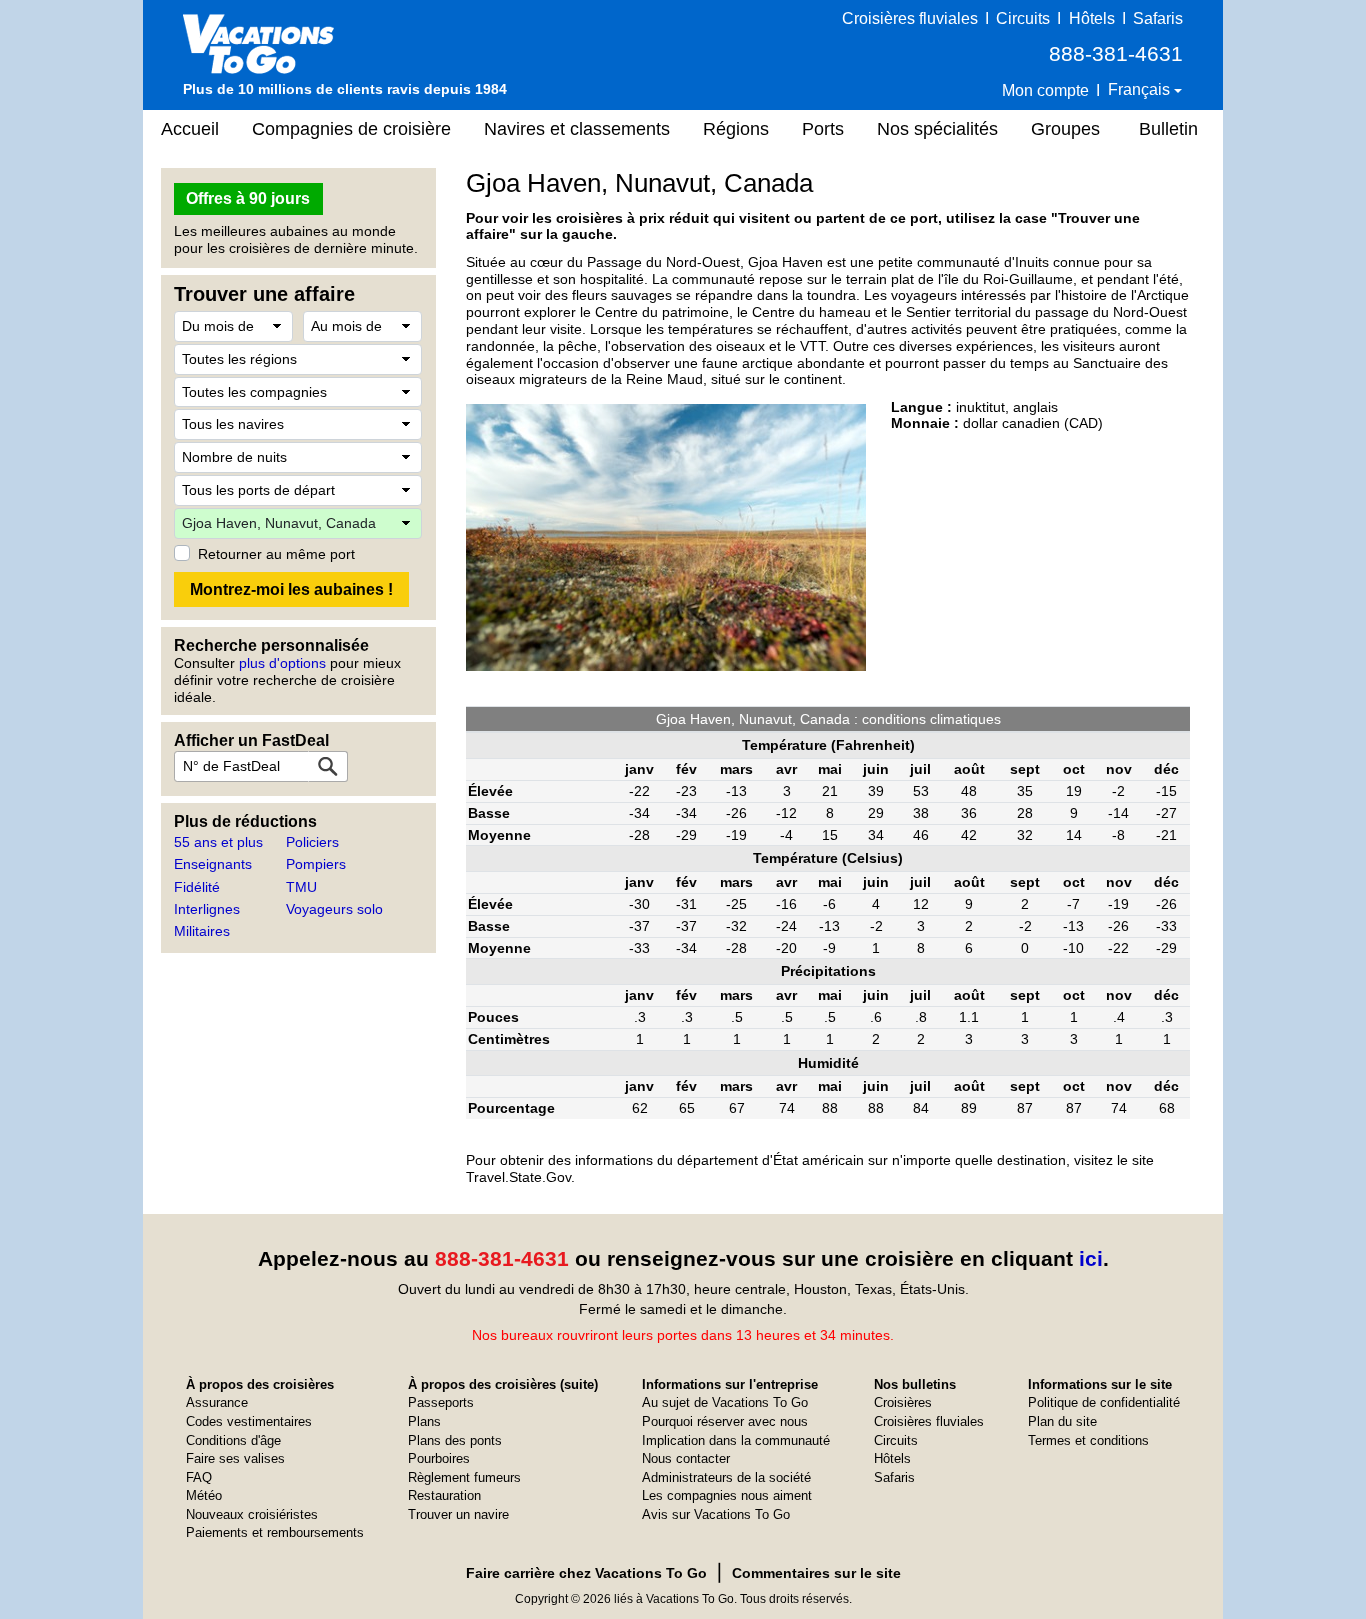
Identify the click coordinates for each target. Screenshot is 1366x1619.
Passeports (441, 1402)
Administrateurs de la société (726, 1477)
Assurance (217, 1402)
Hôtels (1092, 18)
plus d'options (282, 663)
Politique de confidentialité (1104, 1402)
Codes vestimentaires (249, 1421)
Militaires (202, 931)
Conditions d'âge (233, 1440)
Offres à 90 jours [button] (248, 198)
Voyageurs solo (334, 909)
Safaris (1158, 18)
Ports (823, 129)
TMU (301, 887)
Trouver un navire (458, 1514)
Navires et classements (577, 129)
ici (1091, 1258)
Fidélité (197, 887)
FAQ (199, 1477)
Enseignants (213, 864)
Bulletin (1168, 129)
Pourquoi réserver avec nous (725, 1421)
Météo (204, 1495)
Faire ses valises (235, 1458)
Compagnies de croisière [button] (351, 129)
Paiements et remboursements (275, 1532)
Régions (736, 129)
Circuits (1023, 18)
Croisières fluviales (910, 18)
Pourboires (439, 1458)
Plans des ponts (455, 1440)
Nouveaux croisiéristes (252, 1514)
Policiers (312, 842)
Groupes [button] (1065, 129)
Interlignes (207, 909)
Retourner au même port (276, 554)
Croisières (903, 1402)
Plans (424, 1421)
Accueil (190, 129)
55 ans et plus (218, 842)
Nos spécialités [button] (937, 129)
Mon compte (1045, 90)
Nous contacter (686, 1458)
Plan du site (1062, 1421)
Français (1141, 89)
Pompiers (316, 864)
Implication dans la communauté (736, 1440)
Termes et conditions (1088, 1440)
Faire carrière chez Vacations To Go (586, 1573)
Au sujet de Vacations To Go (725, 1402)
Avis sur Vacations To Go (716, 1514)
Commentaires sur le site (816, 1573)
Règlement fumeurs (464, 1477)
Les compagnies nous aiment (727, 1495)
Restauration (444, 1495)
